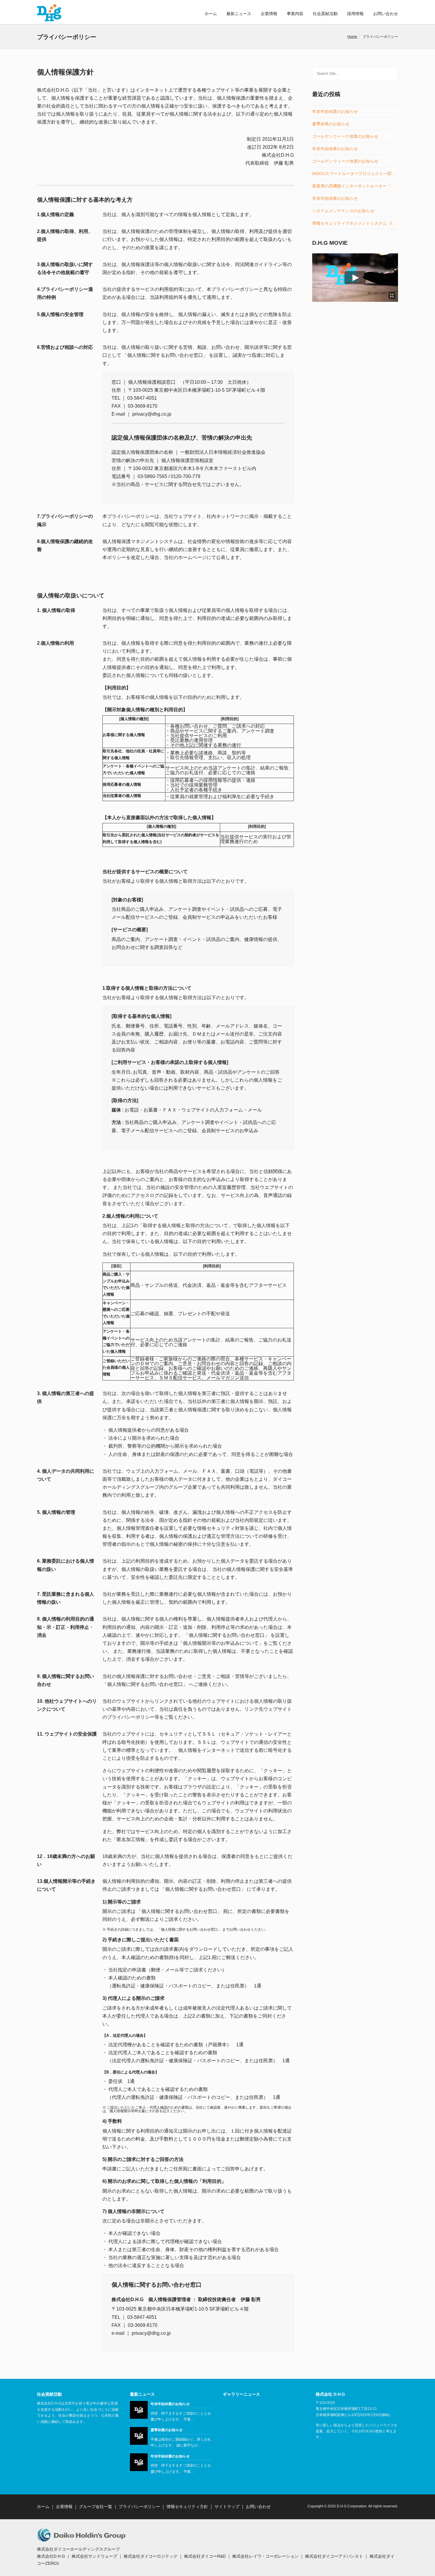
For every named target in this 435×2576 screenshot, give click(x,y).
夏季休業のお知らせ (331, 124)
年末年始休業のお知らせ (335, 112)
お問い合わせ (386, 14)
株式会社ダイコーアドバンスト (334, 2556)
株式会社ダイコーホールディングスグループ (78, 2549)
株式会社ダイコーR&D (205, 2556)
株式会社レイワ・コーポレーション (265, 2556)
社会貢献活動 (325, 14)
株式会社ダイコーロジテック (151, 2556)
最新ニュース (239, 14)
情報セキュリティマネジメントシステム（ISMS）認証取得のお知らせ (355, 223)
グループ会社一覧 (96, 2507)
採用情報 (355, 14)
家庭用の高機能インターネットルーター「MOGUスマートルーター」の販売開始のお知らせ (355, 186)
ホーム (211, 14)
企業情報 (269, 14)
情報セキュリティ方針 (187, 2507)
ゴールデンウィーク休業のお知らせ (345, 136)
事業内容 (295, 14)
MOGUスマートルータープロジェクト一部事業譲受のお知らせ (355, 174)
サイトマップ (227, 2507)
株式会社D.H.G (51, 2556)
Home (352, 37)
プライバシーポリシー (139, 2507)
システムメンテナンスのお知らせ (343, 211)
